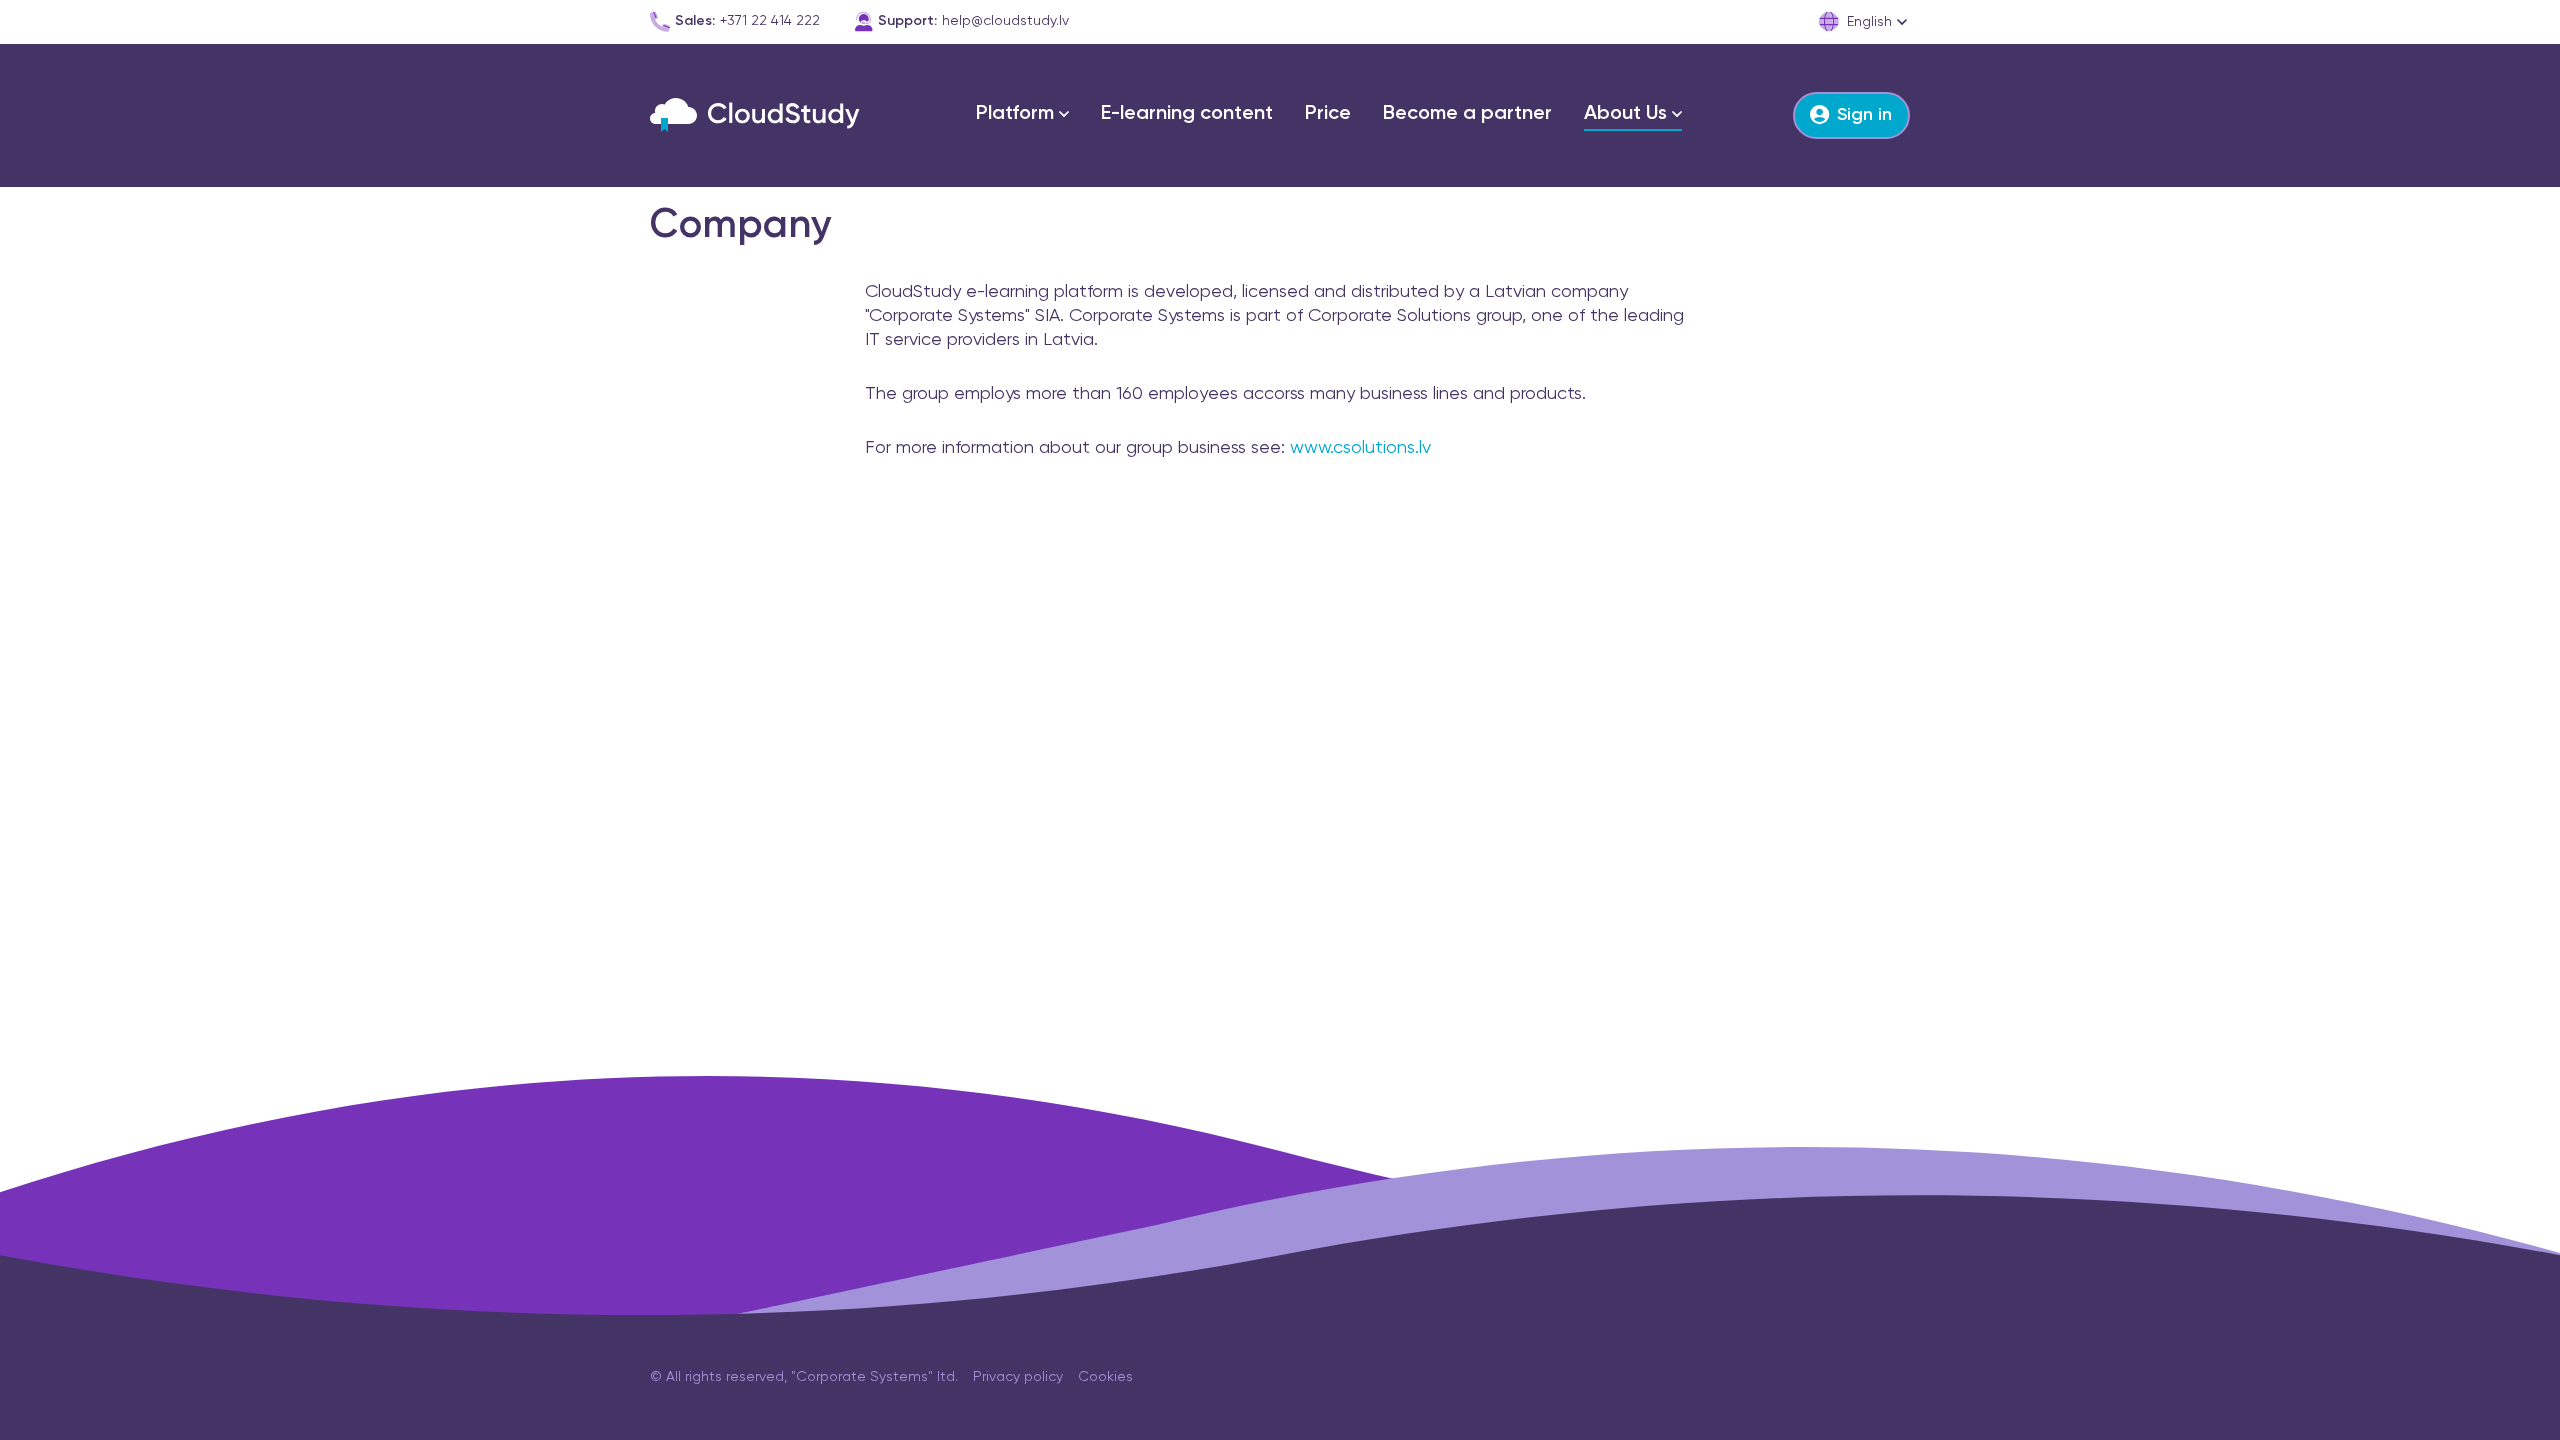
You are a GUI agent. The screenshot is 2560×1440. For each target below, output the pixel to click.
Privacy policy (1018, 1377)
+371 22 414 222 (770, 21)
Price (1328, 114)
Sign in (1864, 115)
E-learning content (1187, 114)
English (1869, 22)
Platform (1015, 114)
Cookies (1105, 1377)
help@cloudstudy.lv (1005, 21)
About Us (1625, 114)
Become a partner (1467, 114)
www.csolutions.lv (1360, 448)
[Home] (755, 115)
